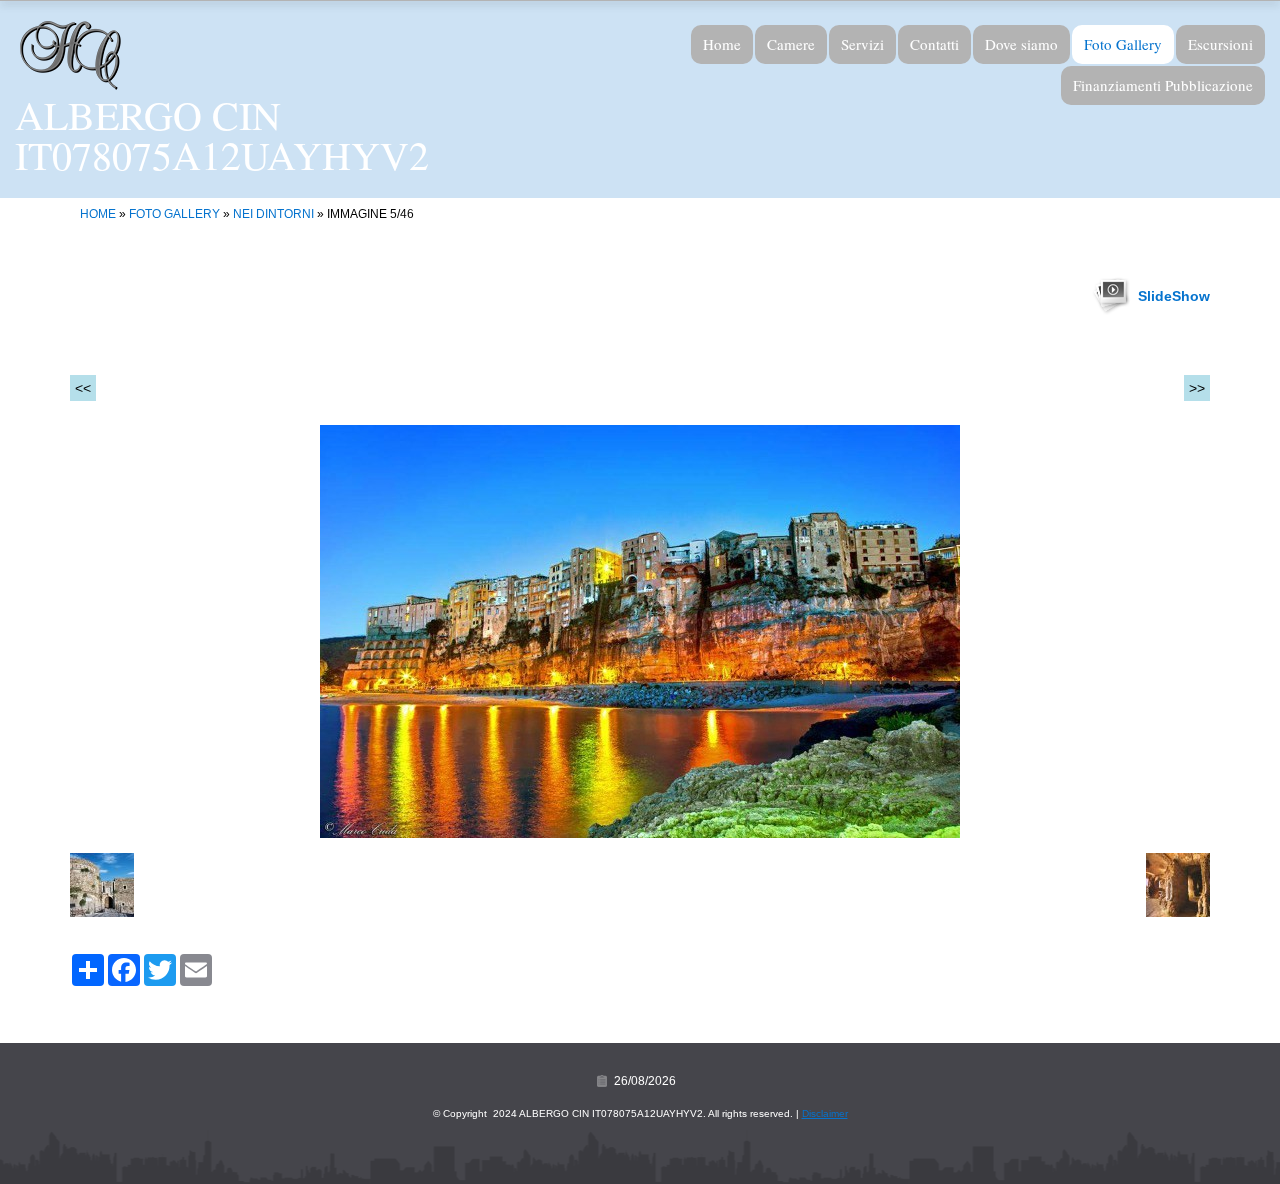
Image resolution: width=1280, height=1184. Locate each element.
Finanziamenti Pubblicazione (1163, 85)
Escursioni (1220, 44)
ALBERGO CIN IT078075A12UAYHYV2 (222, 134)
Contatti (934, 44)
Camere (791, 44)
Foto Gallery (1123, 44)
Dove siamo (1021, 44)
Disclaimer (825, 1113)
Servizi (862, 44)
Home (722, 44)
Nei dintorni (273, 214)
